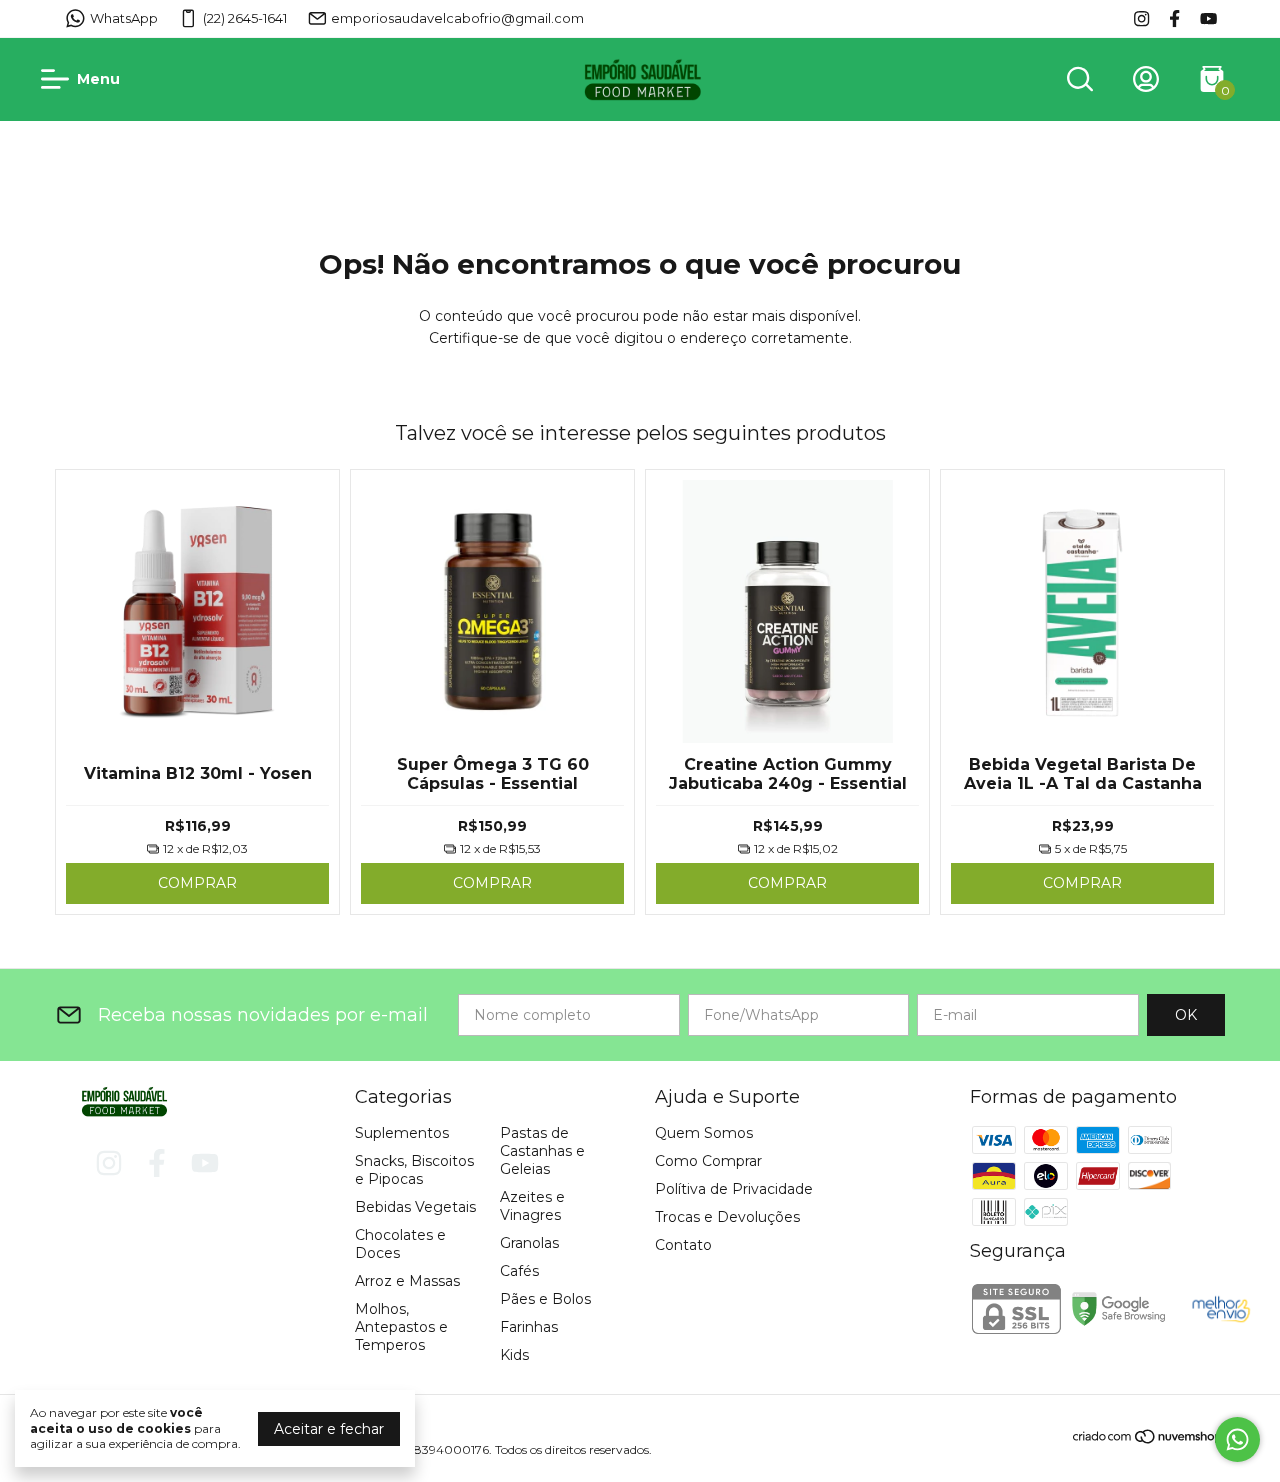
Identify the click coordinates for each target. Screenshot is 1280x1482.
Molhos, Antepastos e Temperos (401, 1327)
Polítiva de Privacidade (734, 1189)
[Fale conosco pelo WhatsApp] (1237, 1439)
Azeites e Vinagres (532, 1206)
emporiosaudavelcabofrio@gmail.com (457, 18)
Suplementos (402, 1133)
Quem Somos (704, 1133)
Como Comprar (708, 1161)
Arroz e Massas (407, 1281)
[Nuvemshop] (1148, 1440)
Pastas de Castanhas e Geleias (542, 1151)
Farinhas (529, 1327)
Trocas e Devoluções (727, 1217)
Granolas (529, 1243)
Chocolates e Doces (400, 1244)
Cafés (519, 1271)
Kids (514, 1355)
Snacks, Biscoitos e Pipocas (414, 1170)
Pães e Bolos (545, 1299)
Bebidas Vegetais (415, 1207)
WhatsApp (124, 18)
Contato (683, 1245)
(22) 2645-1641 (245, 18)
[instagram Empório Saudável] (1141, 18)
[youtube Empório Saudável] (1208, 18)
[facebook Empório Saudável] (1174, 18)
